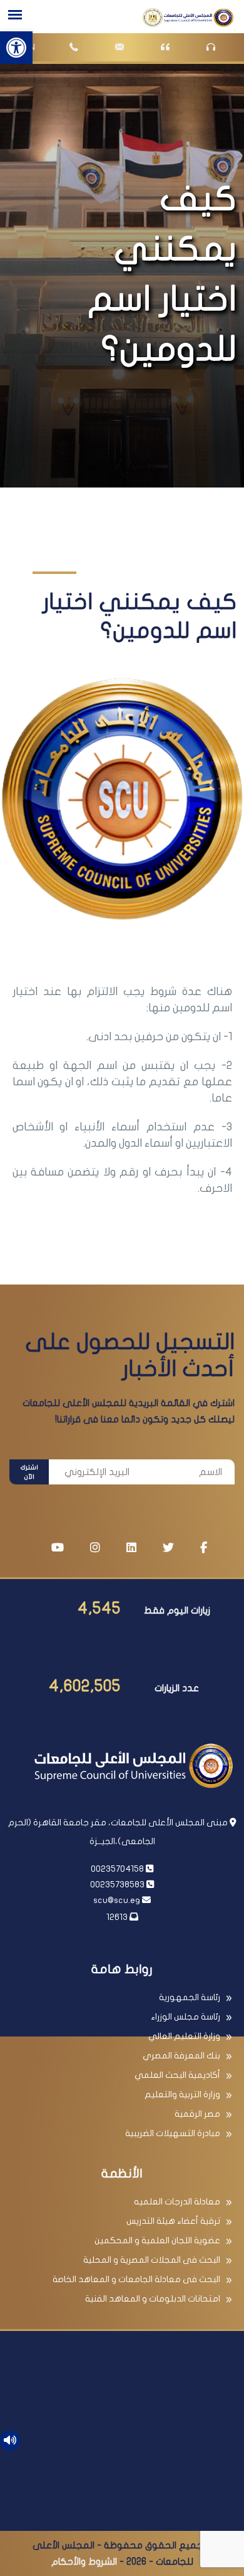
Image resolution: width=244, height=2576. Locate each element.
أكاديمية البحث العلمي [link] (177, 2075)
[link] (16, 48)
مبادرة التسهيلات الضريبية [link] (173, 2133)
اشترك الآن (29, 1472)
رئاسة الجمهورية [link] (190, 1997)
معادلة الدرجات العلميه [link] (177, 2202)
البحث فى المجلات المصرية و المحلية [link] (152, 2260)
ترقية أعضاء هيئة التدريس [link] (173, 2221)
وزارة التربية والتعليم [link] (182, 2094)
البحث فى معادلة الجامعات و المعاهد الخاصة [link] (136, 2279)
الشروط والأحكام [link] (84, 2562)
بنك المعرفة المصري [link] (181, 2056)
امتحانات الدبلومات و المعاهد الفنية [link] (153, 2299)
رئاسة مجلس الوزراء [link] (186, 2017)
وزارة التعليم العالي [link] (184, 2036)
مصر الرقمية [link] (197, 2114)
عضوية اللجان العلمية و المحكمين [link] (157, 2240)
